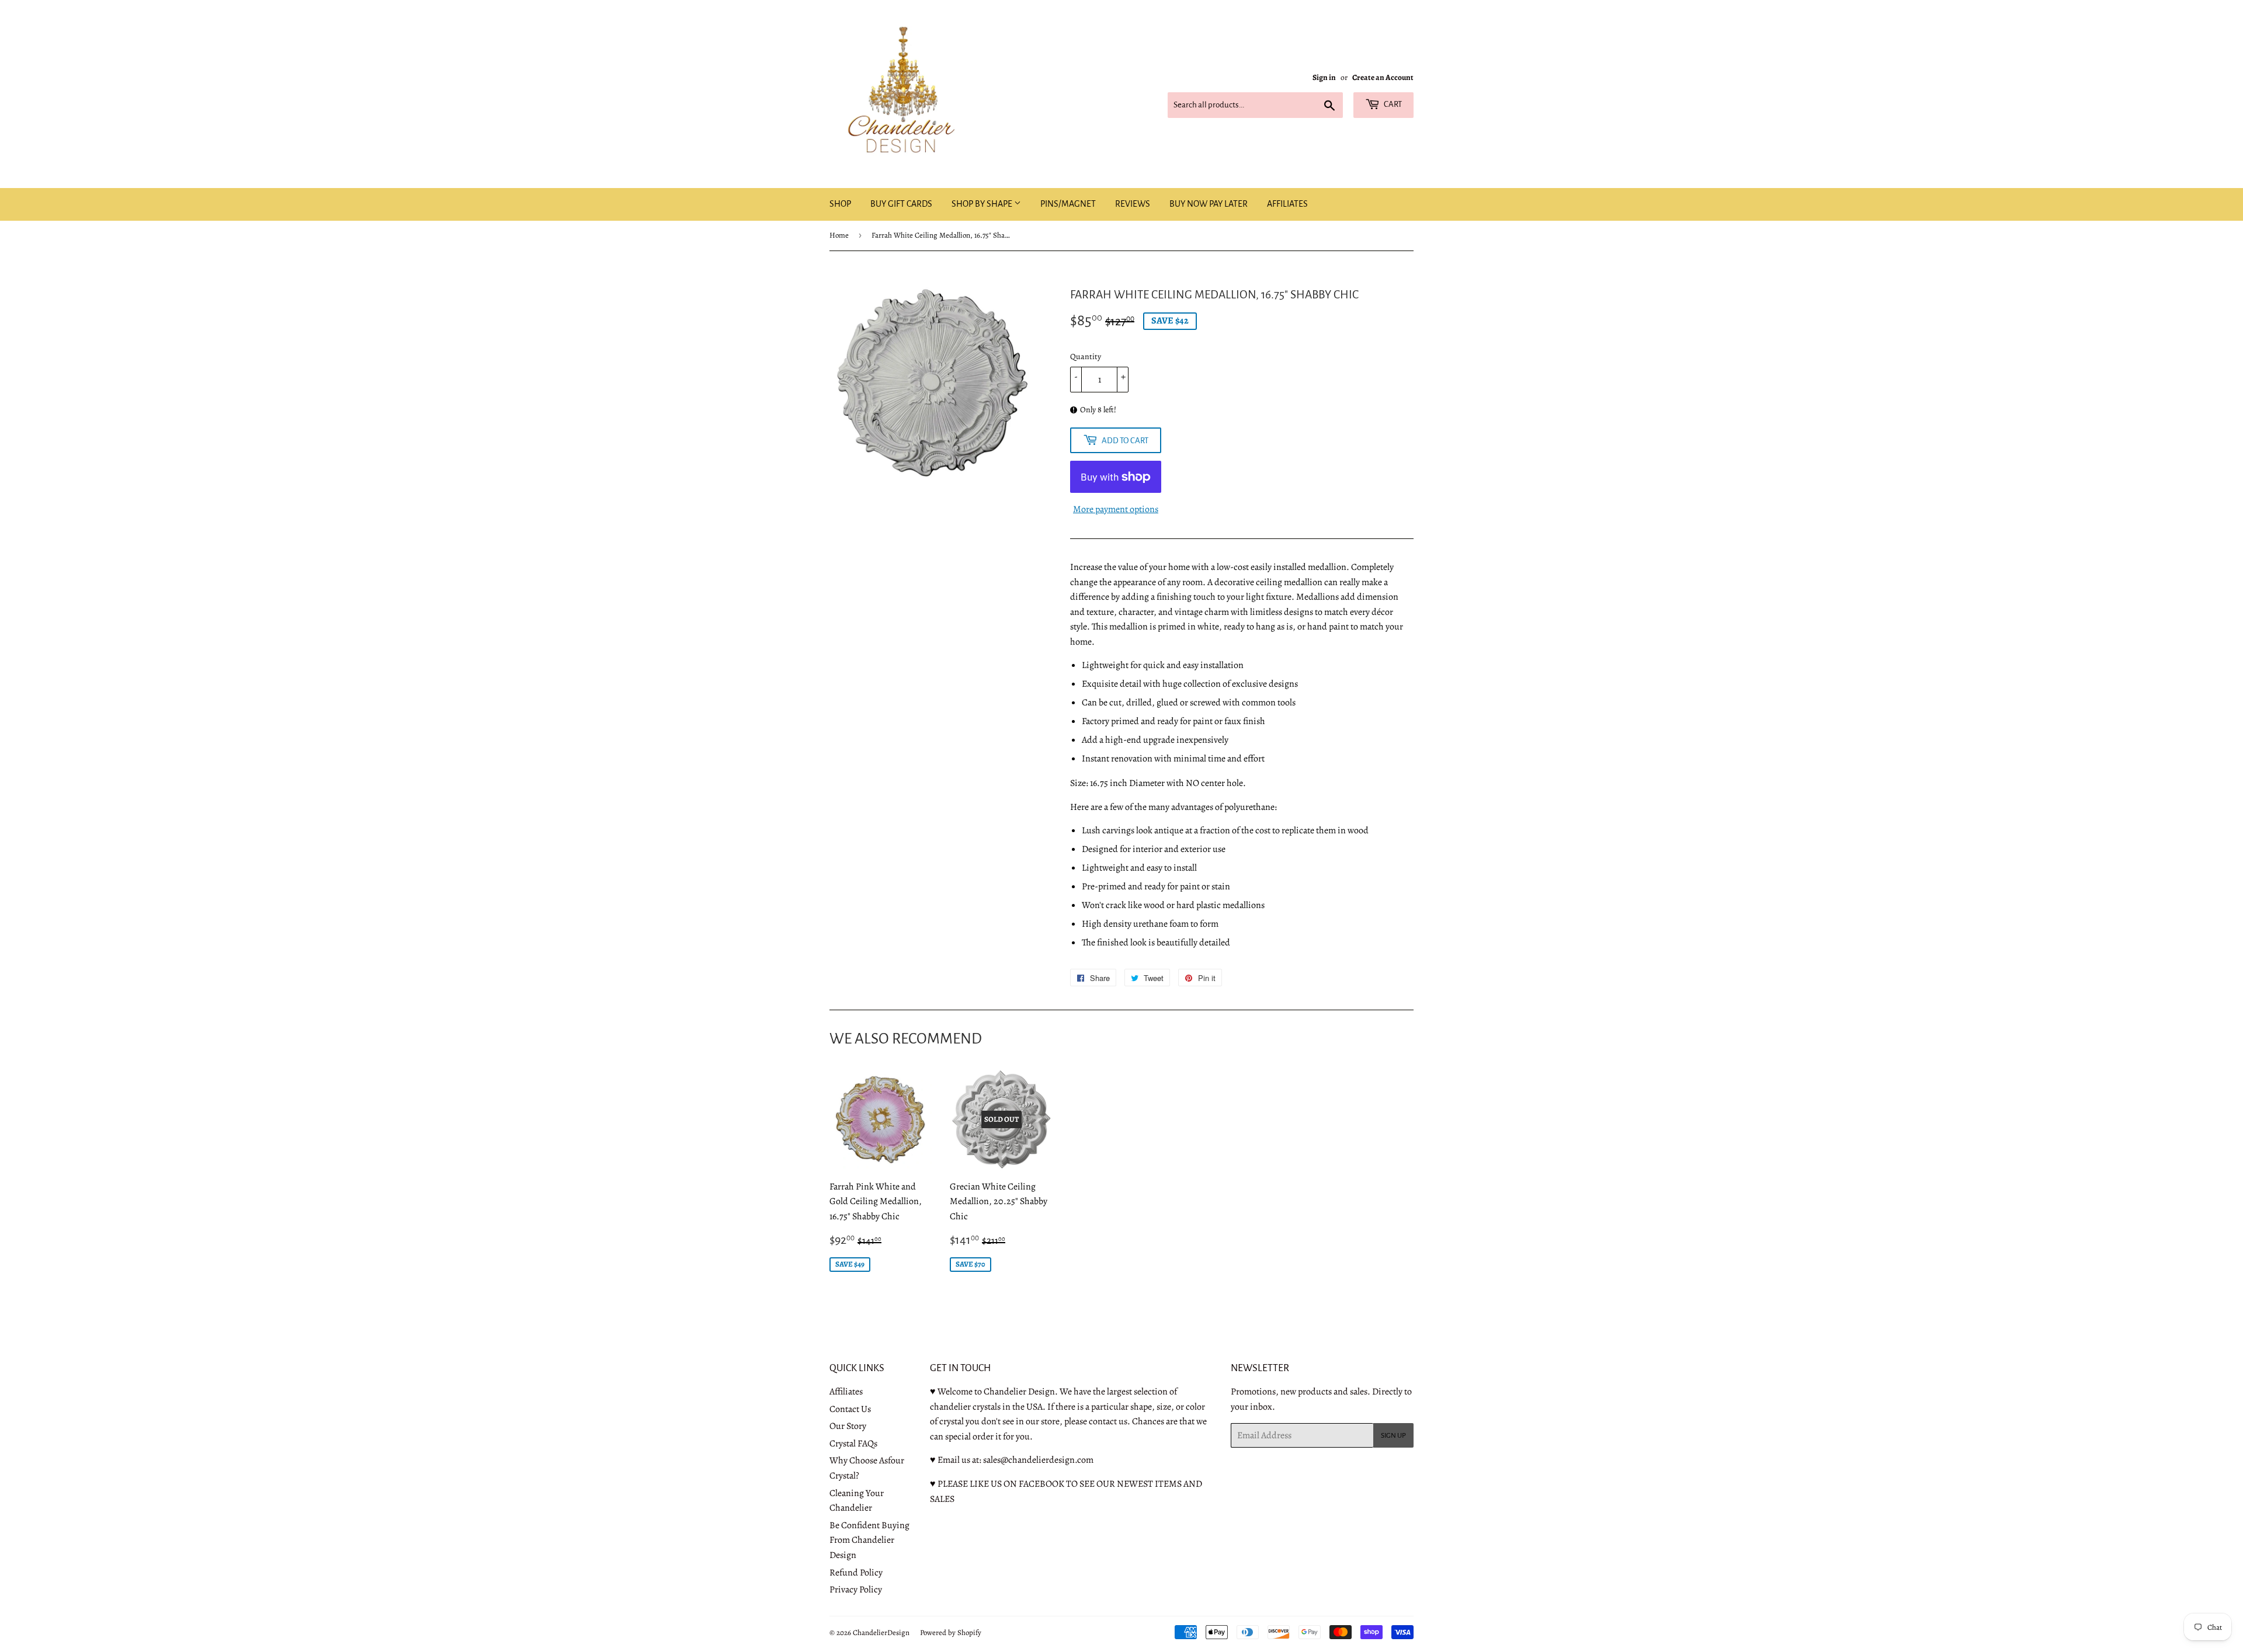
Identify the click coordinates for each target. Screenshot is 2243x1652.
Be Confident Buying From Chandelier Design (869, 1540)
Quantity (1086, 357)
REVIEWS (1133, 204)
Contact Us (850, 1409)
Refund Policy (856, 1573)
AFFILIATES (1287, 204)
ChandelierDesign (881, 1632)
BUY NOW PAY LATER (1209, 204)
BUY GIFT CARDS (901, 204)
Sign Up (1393, 1436)
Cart (1392, 104)
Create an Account (1383, 77)
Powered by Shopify (951, 1632)
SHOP (840, 204)
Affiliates (846, 1392)
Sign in (1324, 77)
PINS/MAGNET (1068, 204)
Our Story (848, 1426)
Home (839, 235)
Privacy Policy (856, 1590)
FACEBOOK (1041, 1484)
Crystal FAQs (853, 1444)
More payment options (1116, 509)
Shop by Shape (983, 204)
